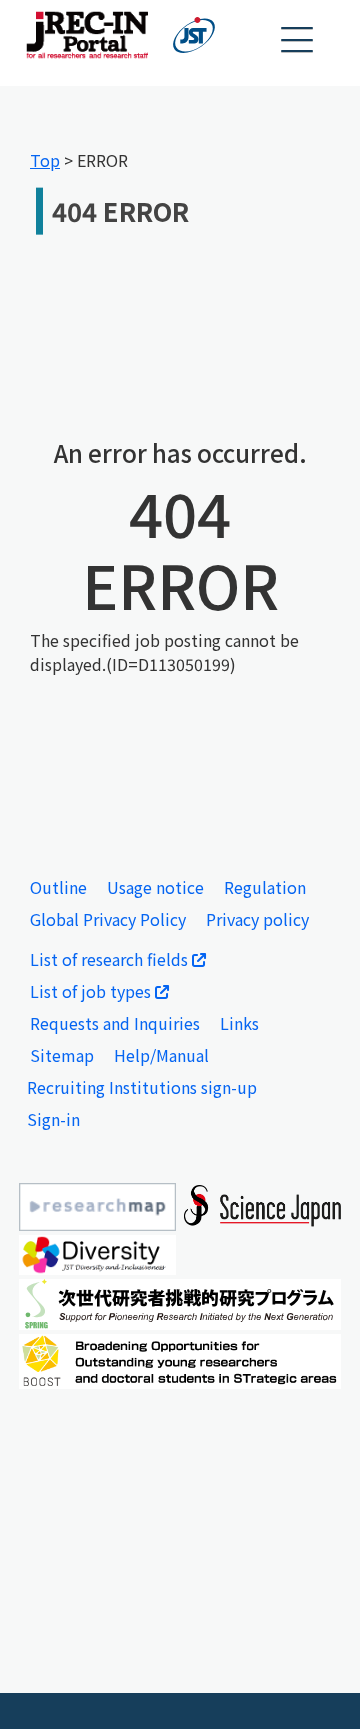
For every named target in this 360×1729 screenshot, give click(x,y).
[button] (298, 40)
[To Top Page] (315, 1684)
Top (45, 160)
